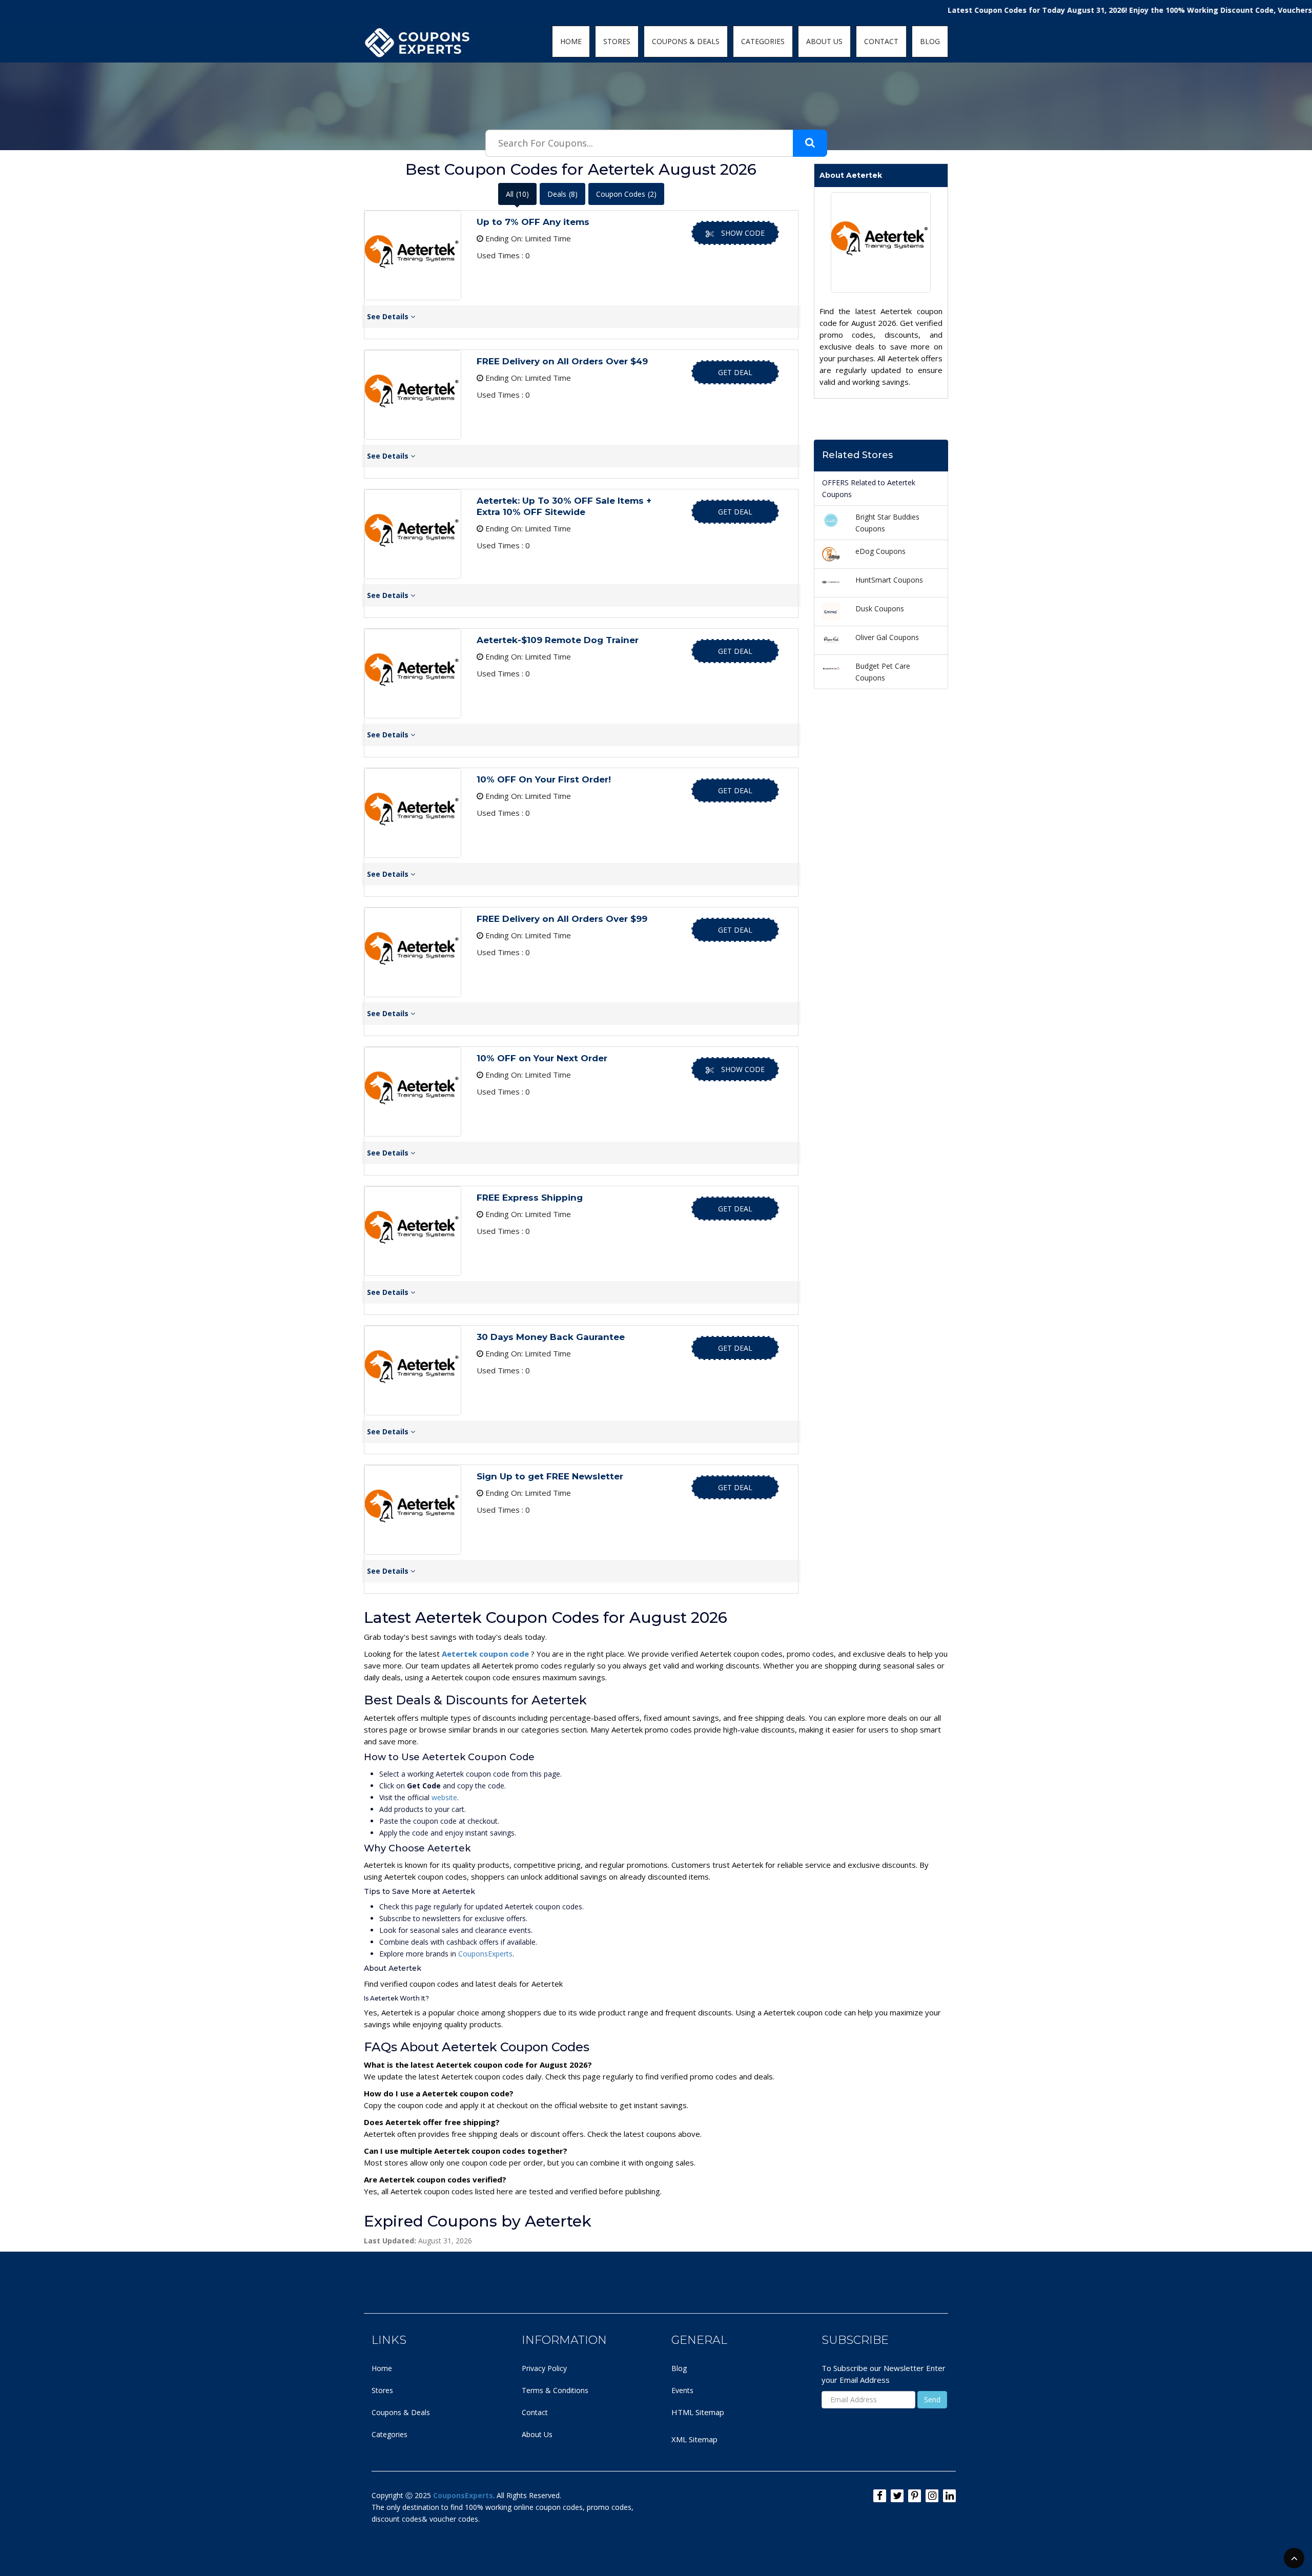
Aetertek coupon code (486, 1654)
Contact (535, 2412)
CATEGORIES (763, 41)
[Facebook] (880, 2496)
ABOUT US (824, 41)
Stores (382, 2390)
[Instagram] (932, 2496)
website (444, 1797)
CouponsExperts (485, 1954)
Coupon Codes (626, 194)
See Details (389, 316)
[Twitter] (897, 2496)
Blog (679, 2368)
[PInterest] (915, 2496)
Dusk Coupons (880, 609)
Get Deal (735, 372)
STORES (617, 41)
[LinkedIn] (949, 2496)
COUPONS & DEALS (686, 41)
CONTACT (881, 41)
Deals (562, 194)
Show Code (743, 233)
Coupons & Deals (401, 2412)
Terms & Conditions (555, 2390)
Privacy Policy (544, 2368)
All (517, 194)
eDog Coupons (880, 551)
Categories (389, 2434)
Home (382, 2368)
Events (682, 2390)
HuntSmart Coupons (889, 580)
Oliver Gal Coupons (887, 637)
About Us (537, 2434)
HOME (571, 41)
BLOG (930, 41)
